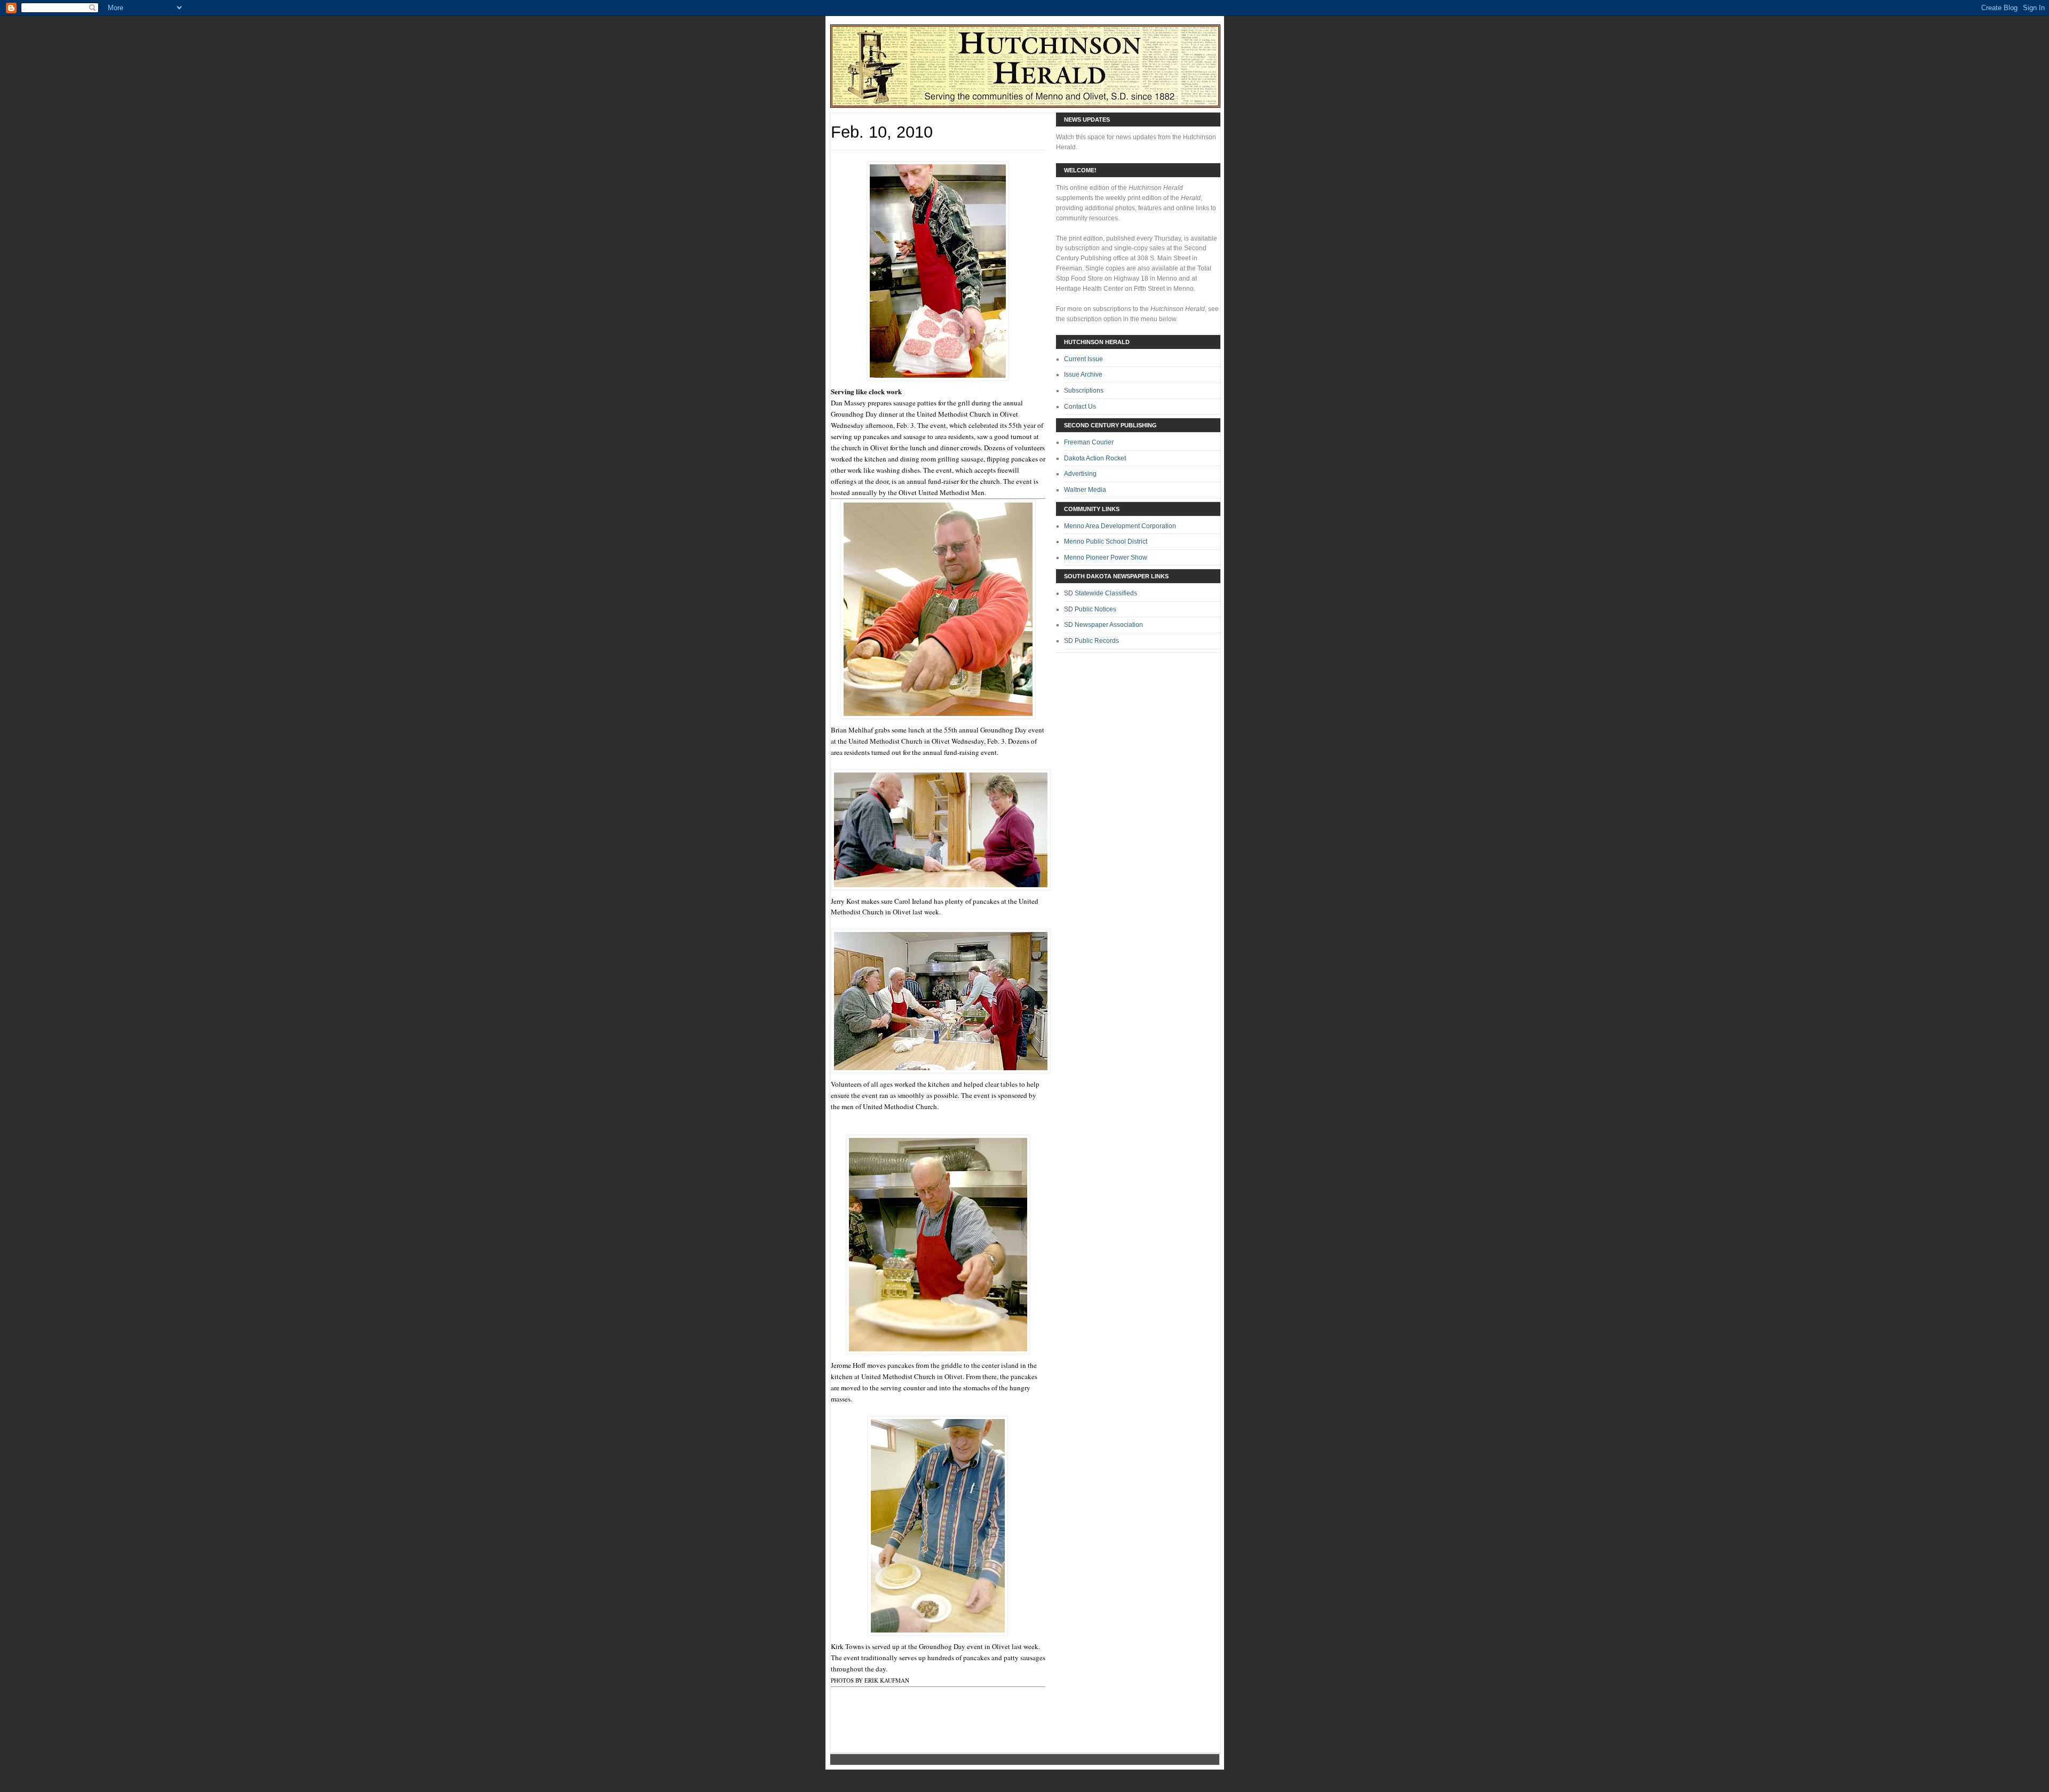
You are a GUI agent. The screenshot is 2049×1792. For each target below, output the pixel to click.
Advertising (1080, 474)
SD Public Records (1091, 641)
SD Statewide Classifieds (1101, 593)
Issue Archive (1083, 375)
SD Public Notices (1090, 609)
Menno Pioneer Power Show (1106, 557)
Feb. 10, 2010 (882, 132)
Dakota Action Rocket (1095, 458)
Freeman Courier (1089, 442)
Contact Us (1080, 407)
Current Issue (1083, 359)
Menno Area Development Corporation (1120, 526)
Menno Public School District (1106, 541)
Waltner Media (1085, 490)
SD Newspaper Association (1103, 625)
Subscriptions (1084, 391)
